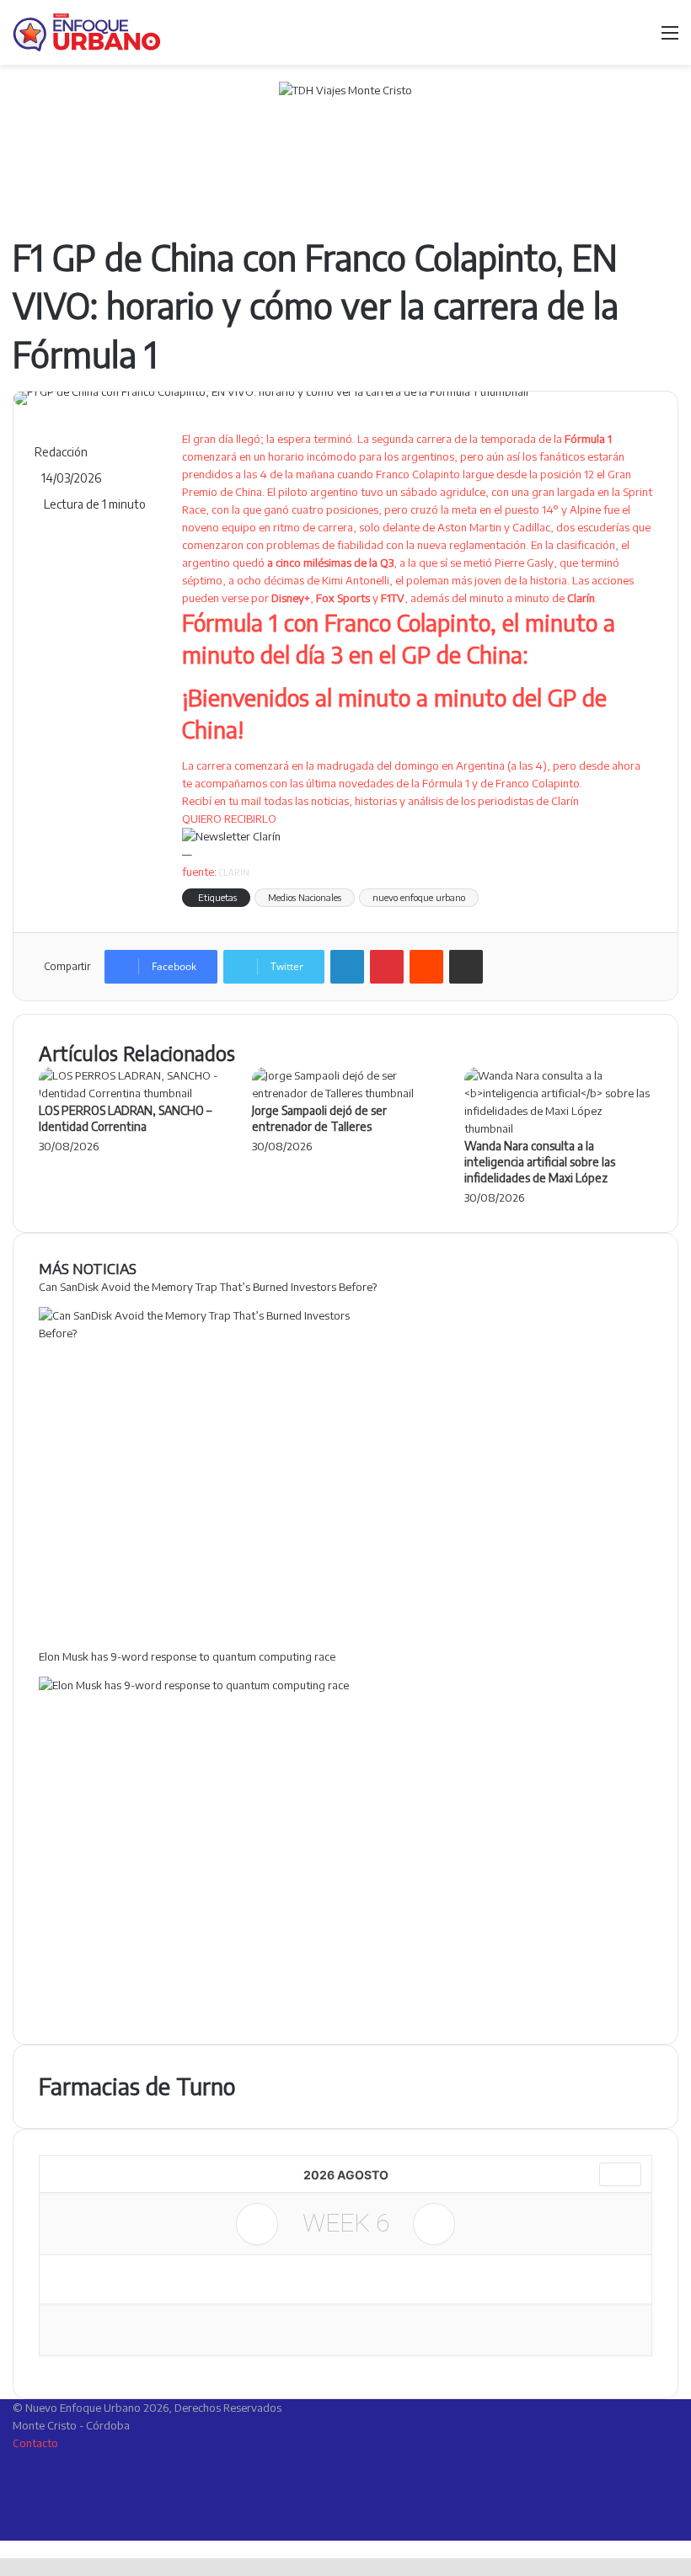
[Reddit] (426, 967)
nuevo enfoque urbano (419, 897)
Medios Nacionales (305, 897)
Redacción (61, 452)
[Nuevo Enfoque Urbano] (87, 32)
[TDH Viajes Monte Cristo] (345, 147)
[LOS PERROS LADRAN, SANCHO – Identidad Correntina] (133, 1093)
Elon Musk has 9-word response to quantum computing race (187, 1656)
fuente (198, 872)
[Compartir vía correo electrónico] (466, 967)
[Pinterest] (387, 967)
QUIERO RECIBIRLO (229, 819)
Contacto (35, 2443)
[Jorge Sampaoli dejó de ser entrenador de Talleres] (346, 1093)
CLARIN (234, 872)
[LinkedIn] (347, 967)
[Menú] (670, 38)
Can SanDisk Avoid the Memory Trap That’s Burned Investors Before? (208, 1287)
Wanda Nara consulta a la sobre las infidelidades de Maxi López (540, 1162)
